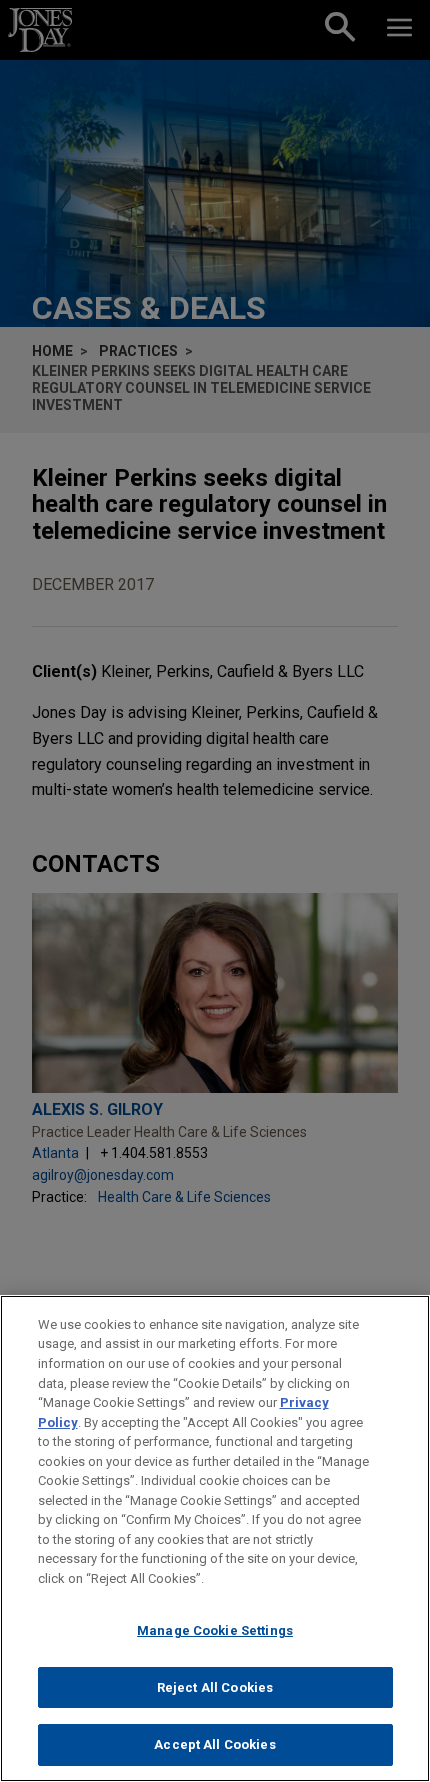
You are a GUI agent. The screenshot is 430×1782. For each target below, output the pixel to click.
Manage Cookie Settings (215, 1630)
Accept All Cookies (214, 1744)
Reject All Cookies (215, 1687)
